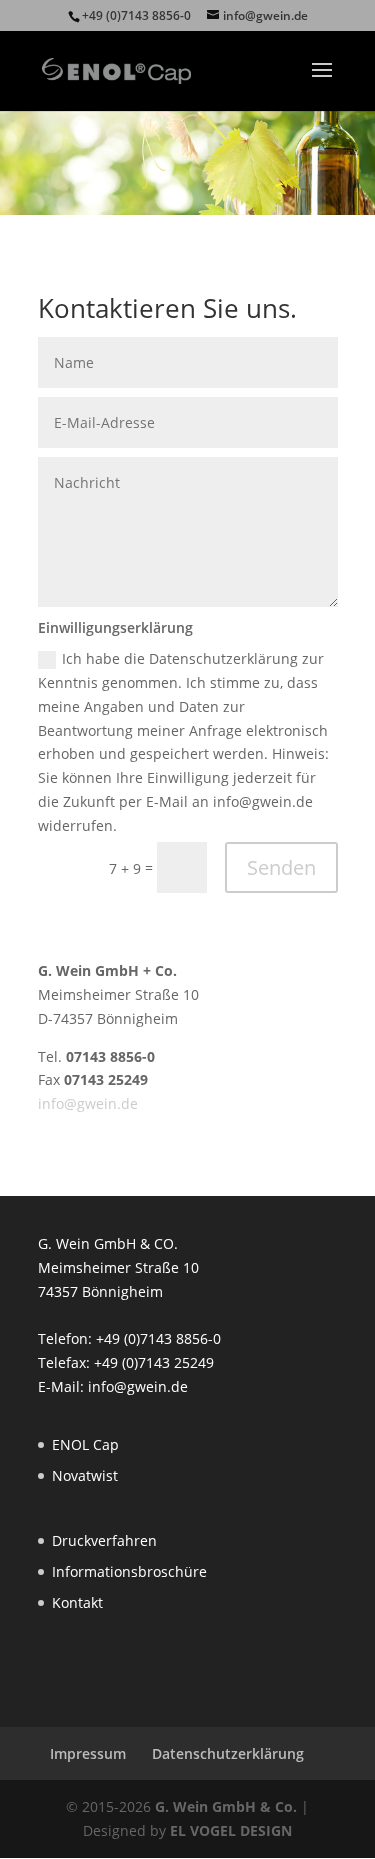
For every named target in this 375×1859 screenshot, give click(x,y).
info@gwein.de (88, 1103)
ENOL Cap (85, 1444)
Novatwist (85, 1475)
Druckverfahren (104, 1540)
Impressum (88, 1753)
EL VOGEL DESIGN (231, 1830)
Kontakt (77, 1602)
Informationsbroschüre (129, 1571)
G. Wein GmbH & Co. (226, 1806)
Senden (281, 867)
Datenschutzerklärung (228, 1753)
